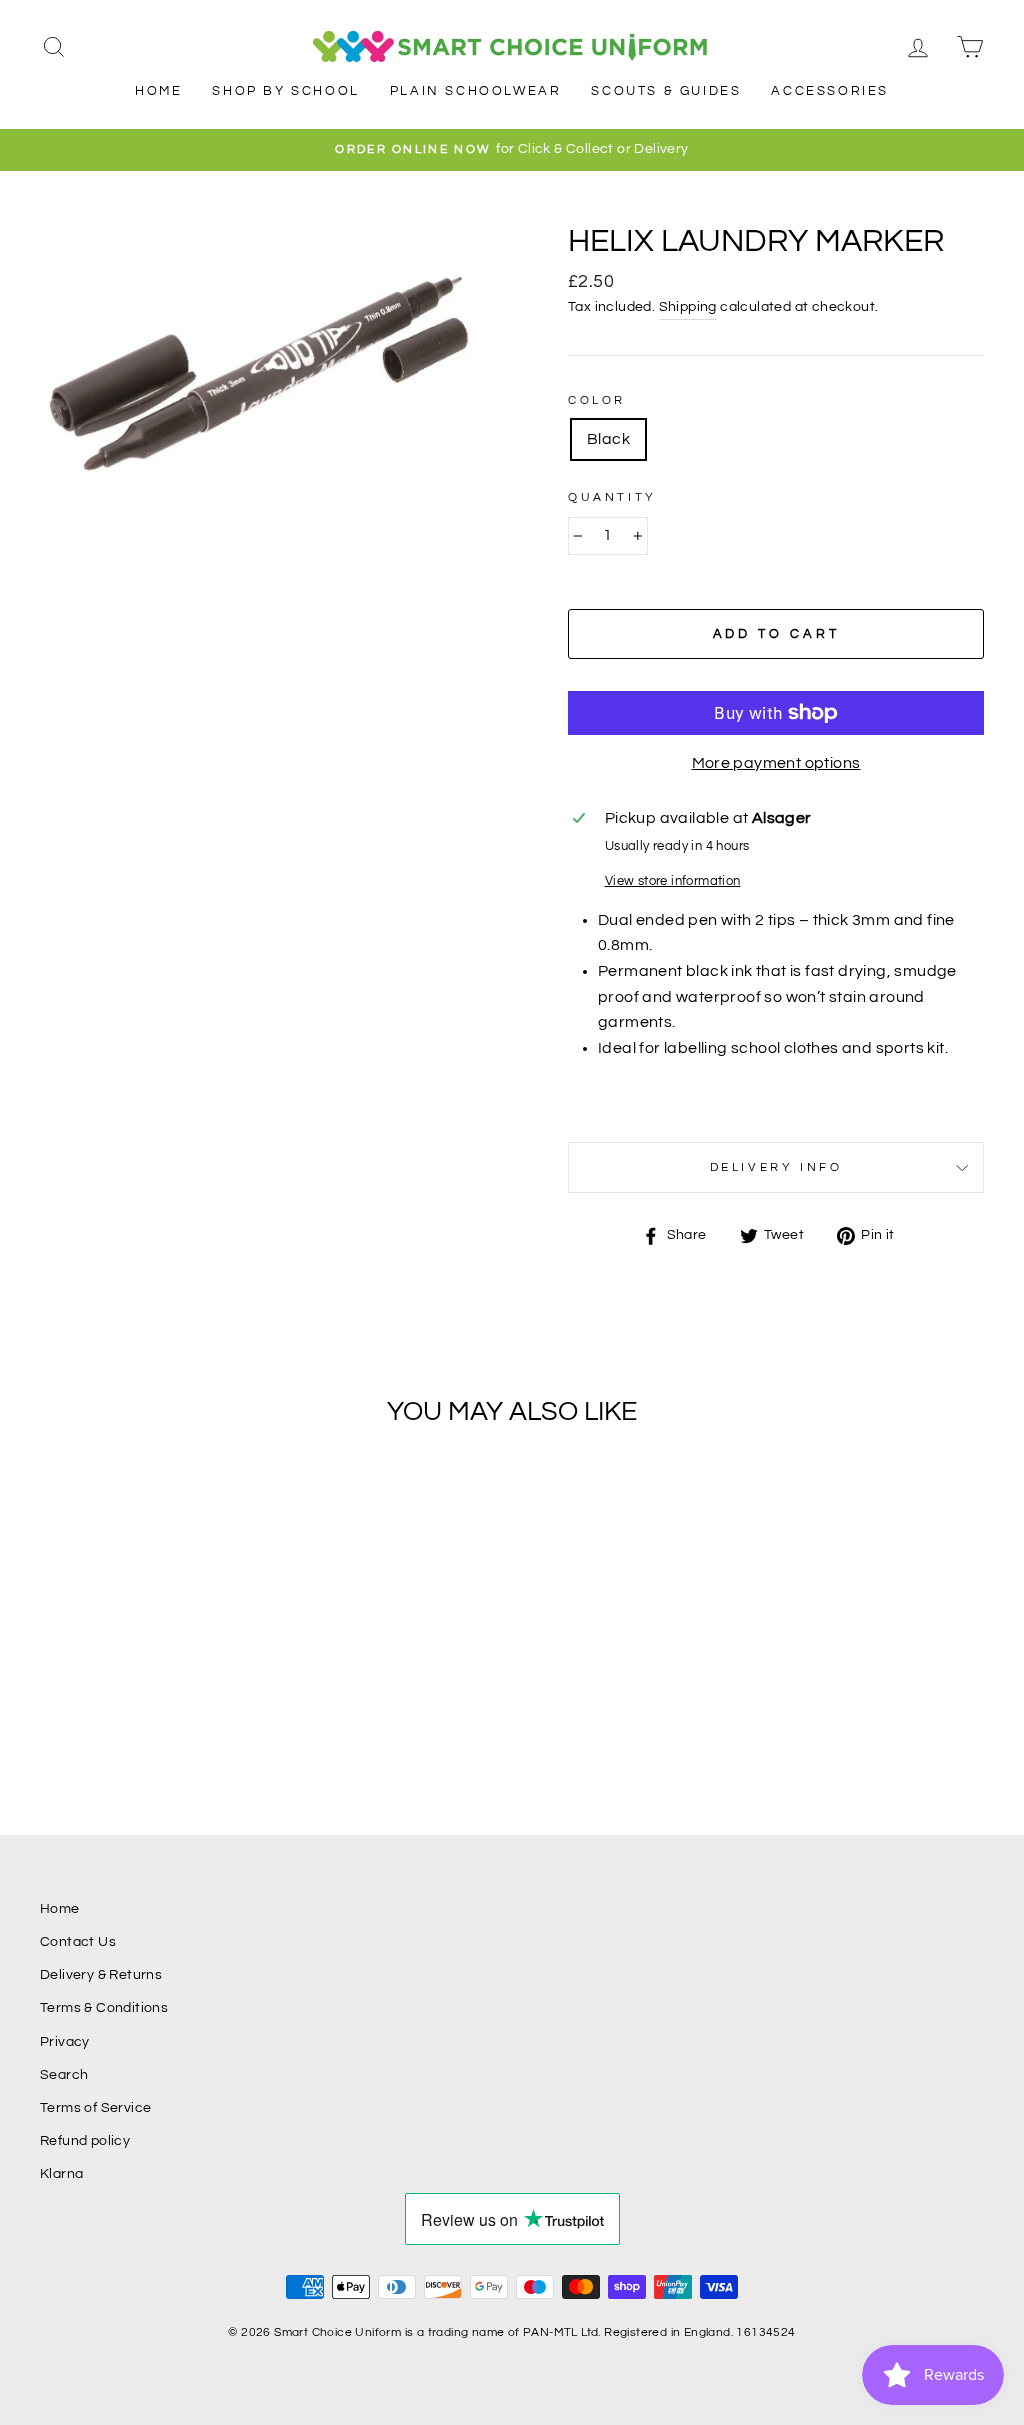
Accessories (830, 91)
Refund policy (85, 2141)
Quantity (612, 497)
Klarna (61, 2174)
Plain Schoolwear (476, 91)
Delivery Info (776, 1167)
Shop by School (285, 91)
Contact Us (78, 1942)
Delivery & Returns (101, 1975)
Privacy (65, 2042)
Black (608, 439)
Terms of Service (95, 2108)
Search (64, 2075)
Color (597, 400)
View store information (673, 881)
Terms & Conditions (104, 2008)
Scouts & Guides (666, 91)
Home (158, 91)
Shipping (688, 307)
